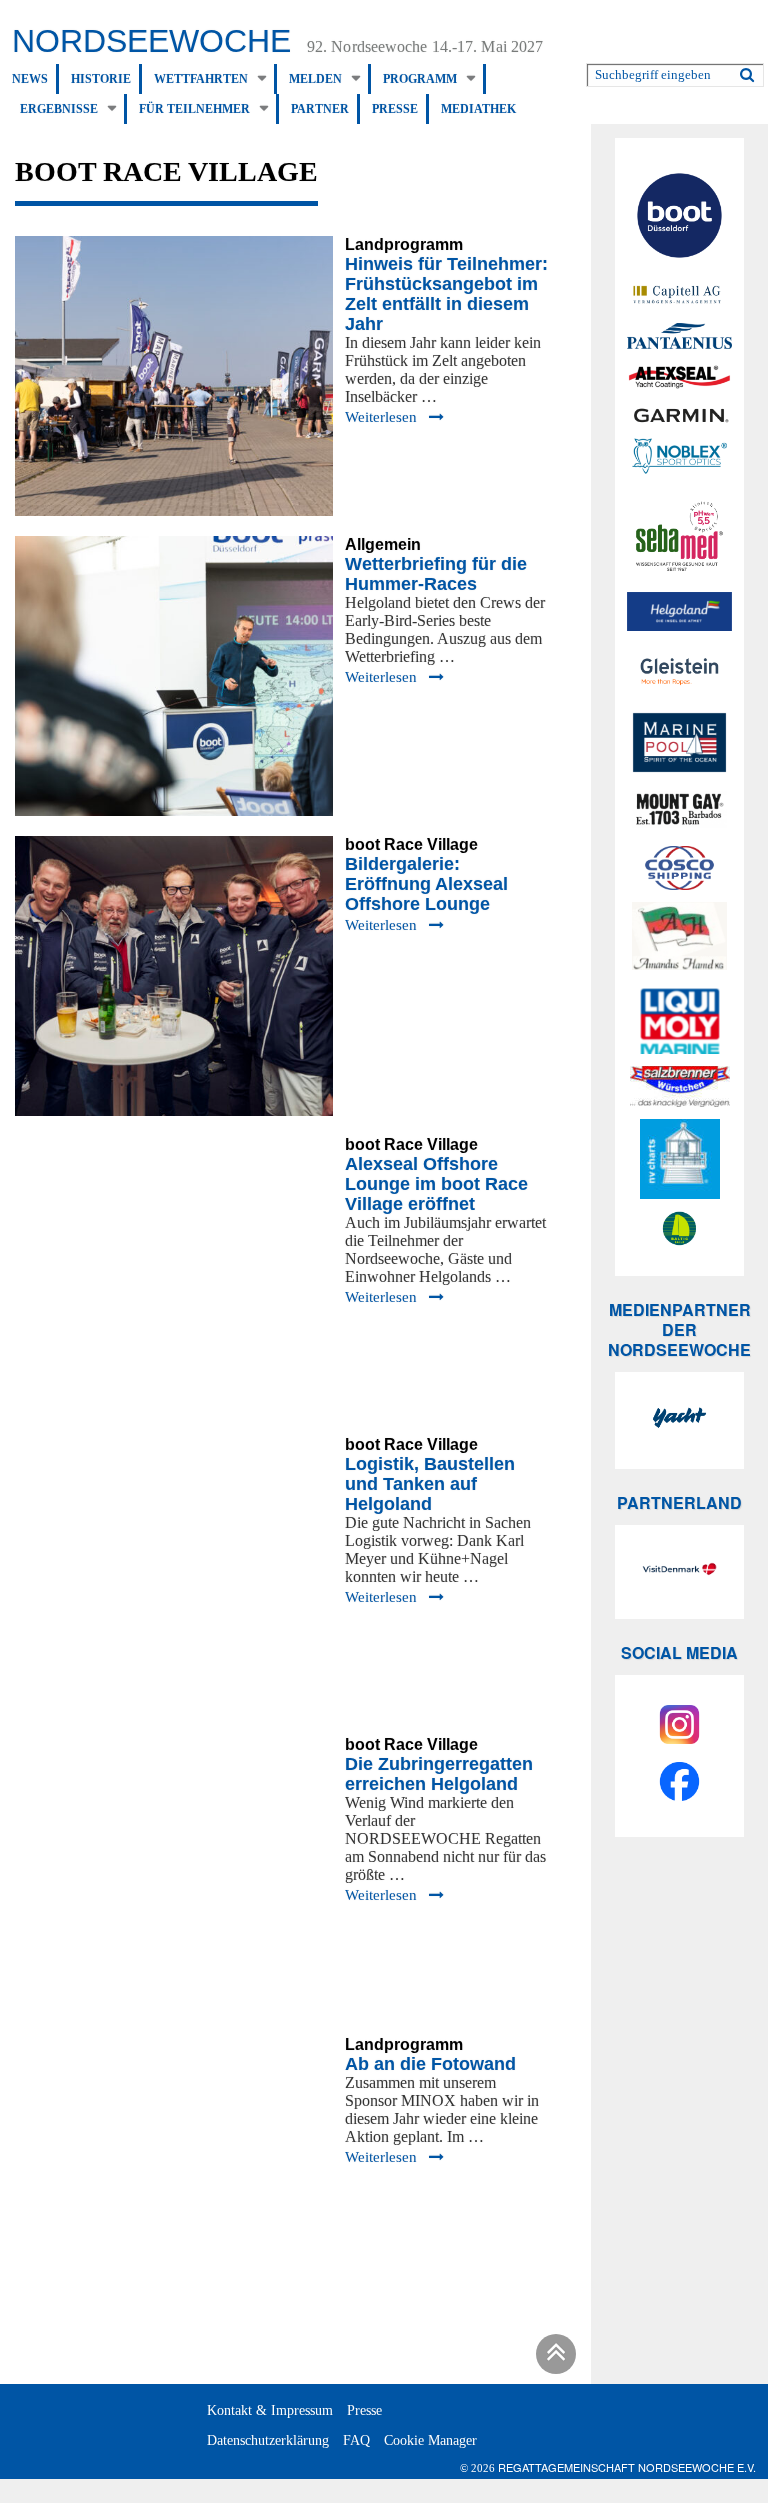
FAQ (356, 2440)
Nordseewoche (151, 41)
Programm (420, 79)
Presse (395, 109)
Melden (315, 79)
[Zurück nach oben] (553, 2357)
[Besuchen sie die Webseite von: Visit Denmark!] (679, 1572)
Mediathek (478, 109)
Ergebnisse (59, 109)
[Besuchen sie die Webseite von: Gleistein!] (679, 671)
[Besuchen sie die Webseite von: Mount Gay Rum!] (679, 813)
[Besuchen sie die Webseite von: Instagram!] (679, 1727)
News (30, 79)
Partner (320, 109)
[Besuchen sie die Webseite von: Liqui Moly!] (679, 1021)
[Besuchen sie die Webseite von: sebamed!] (679, 536)
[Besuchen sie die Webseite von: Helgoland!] (679, 611)
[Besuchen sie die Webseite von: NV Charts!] (679, 1159)
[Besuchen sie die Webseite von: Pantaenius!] (679, 336)
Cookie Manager (430, 2440)
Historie (101, 79)
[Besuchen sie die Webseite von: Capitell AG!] (679, 296)
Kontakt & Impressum (270, 2410)
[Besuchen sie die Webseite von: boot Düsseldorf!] (679, 218)
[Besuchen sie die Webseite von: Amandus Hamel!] (679, 939)
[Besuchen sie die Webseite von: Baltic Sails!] (679, 1228)
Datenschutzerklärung (268, 2440)
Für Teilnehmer (194, 109)
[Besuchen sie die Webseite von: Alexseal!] (679, 376)
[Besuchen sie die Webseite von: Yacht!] (679, 1420)
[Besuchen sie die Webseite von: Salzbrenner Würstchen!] (679, 1086)
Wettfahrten (201, 79)
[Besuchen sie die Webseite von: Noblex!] (679, 459)
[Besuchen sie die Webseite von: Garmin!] (679, 414)
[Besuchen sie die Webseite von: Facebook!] (679, 1784)
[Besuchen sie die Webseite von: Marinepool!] (679, 745)
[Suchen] (747, 71)
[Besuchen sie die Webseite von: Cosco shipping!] (679, 867)
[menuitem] (35, 79)
